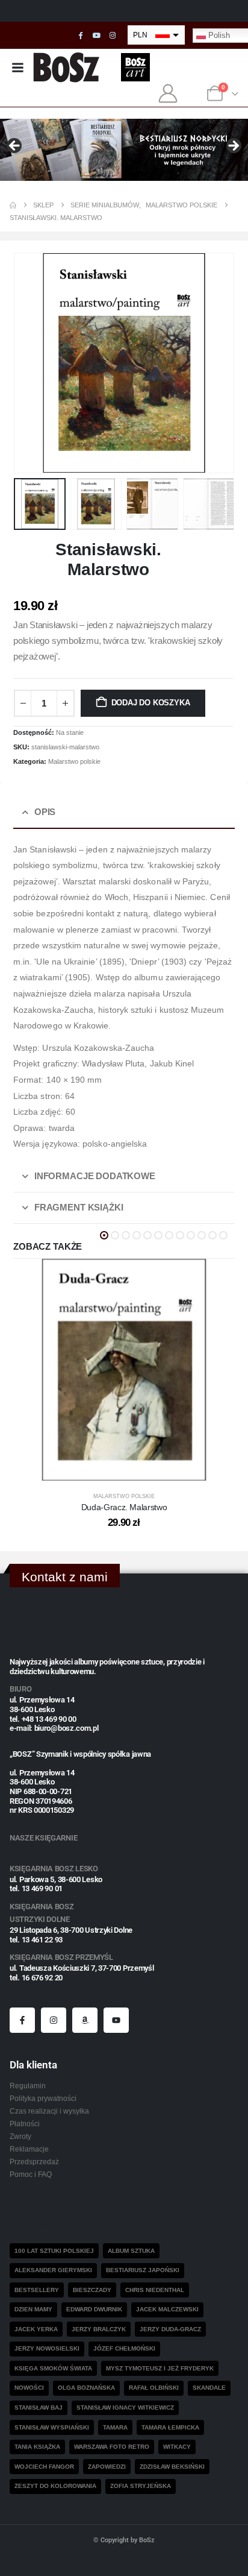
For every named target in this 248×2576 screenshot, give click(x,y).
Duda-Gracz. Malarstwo (124, 1507)
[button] (28, 363)
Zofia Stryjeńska (141, 2486)
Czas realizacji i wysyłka (49, 2111)
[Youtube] (96, 36)
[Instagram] (113, 36)
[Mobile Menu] (17, 68)
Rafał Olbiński (154, 2388)
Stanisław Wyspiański (52, 2427)
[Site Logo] (67, 67)
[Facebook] (81, 36)
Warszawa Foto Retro (112, 2447)
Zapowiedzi (107, 2467)
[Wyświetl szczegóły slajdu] (124, 150)
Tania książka (37, 2447)
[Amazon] (85, 2020)
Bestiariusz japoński (143, 2270)
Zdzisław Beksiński (172, 2467)
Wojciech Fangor (44, 2467)
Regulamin (28, 2086)
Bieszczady (92, 2290)
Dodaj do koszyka (151, 703)
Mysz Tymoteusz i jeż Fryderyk (160, 2368)
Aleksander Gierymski (53, 2270)
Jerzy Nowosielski (47, 2348)
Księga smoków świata (53, 2368)
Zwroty (20, 2136)
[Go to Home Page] (13, 205)
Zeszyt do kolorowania (55, 2486)
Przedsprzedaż (34, 2162)
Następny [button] (233, 146)
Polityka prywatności (43, 2098)
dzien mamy (33, 2309)
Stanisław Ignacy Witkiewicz (125, 2408)
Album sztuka (131, 2251)
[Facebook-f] (22, 2020)
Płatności (25, 2124)
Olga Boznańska (86, 2388)
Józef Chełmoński (124, 2348)
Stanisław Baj (39, 2408)
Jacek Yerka (36, 2329)
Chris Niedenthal (155, 2290)
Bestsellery (37, 2290)
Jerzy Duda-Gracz (170, 2329)
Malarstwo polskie (74, 761)
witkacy (177, 2447)
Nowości (29, 2388)
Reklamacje (29, 2149)
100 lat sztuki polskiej (54, 2251)
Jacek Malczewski (167, 2309)
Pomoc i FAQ (31, 2174)
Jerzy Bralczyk (99, 2329)
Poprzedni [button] (15, 146)
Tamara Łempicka (170, 2427)
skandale (209, 2388)
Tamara (115, 2427)
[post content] (124, 1370)
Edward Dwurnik (94, 2309)
